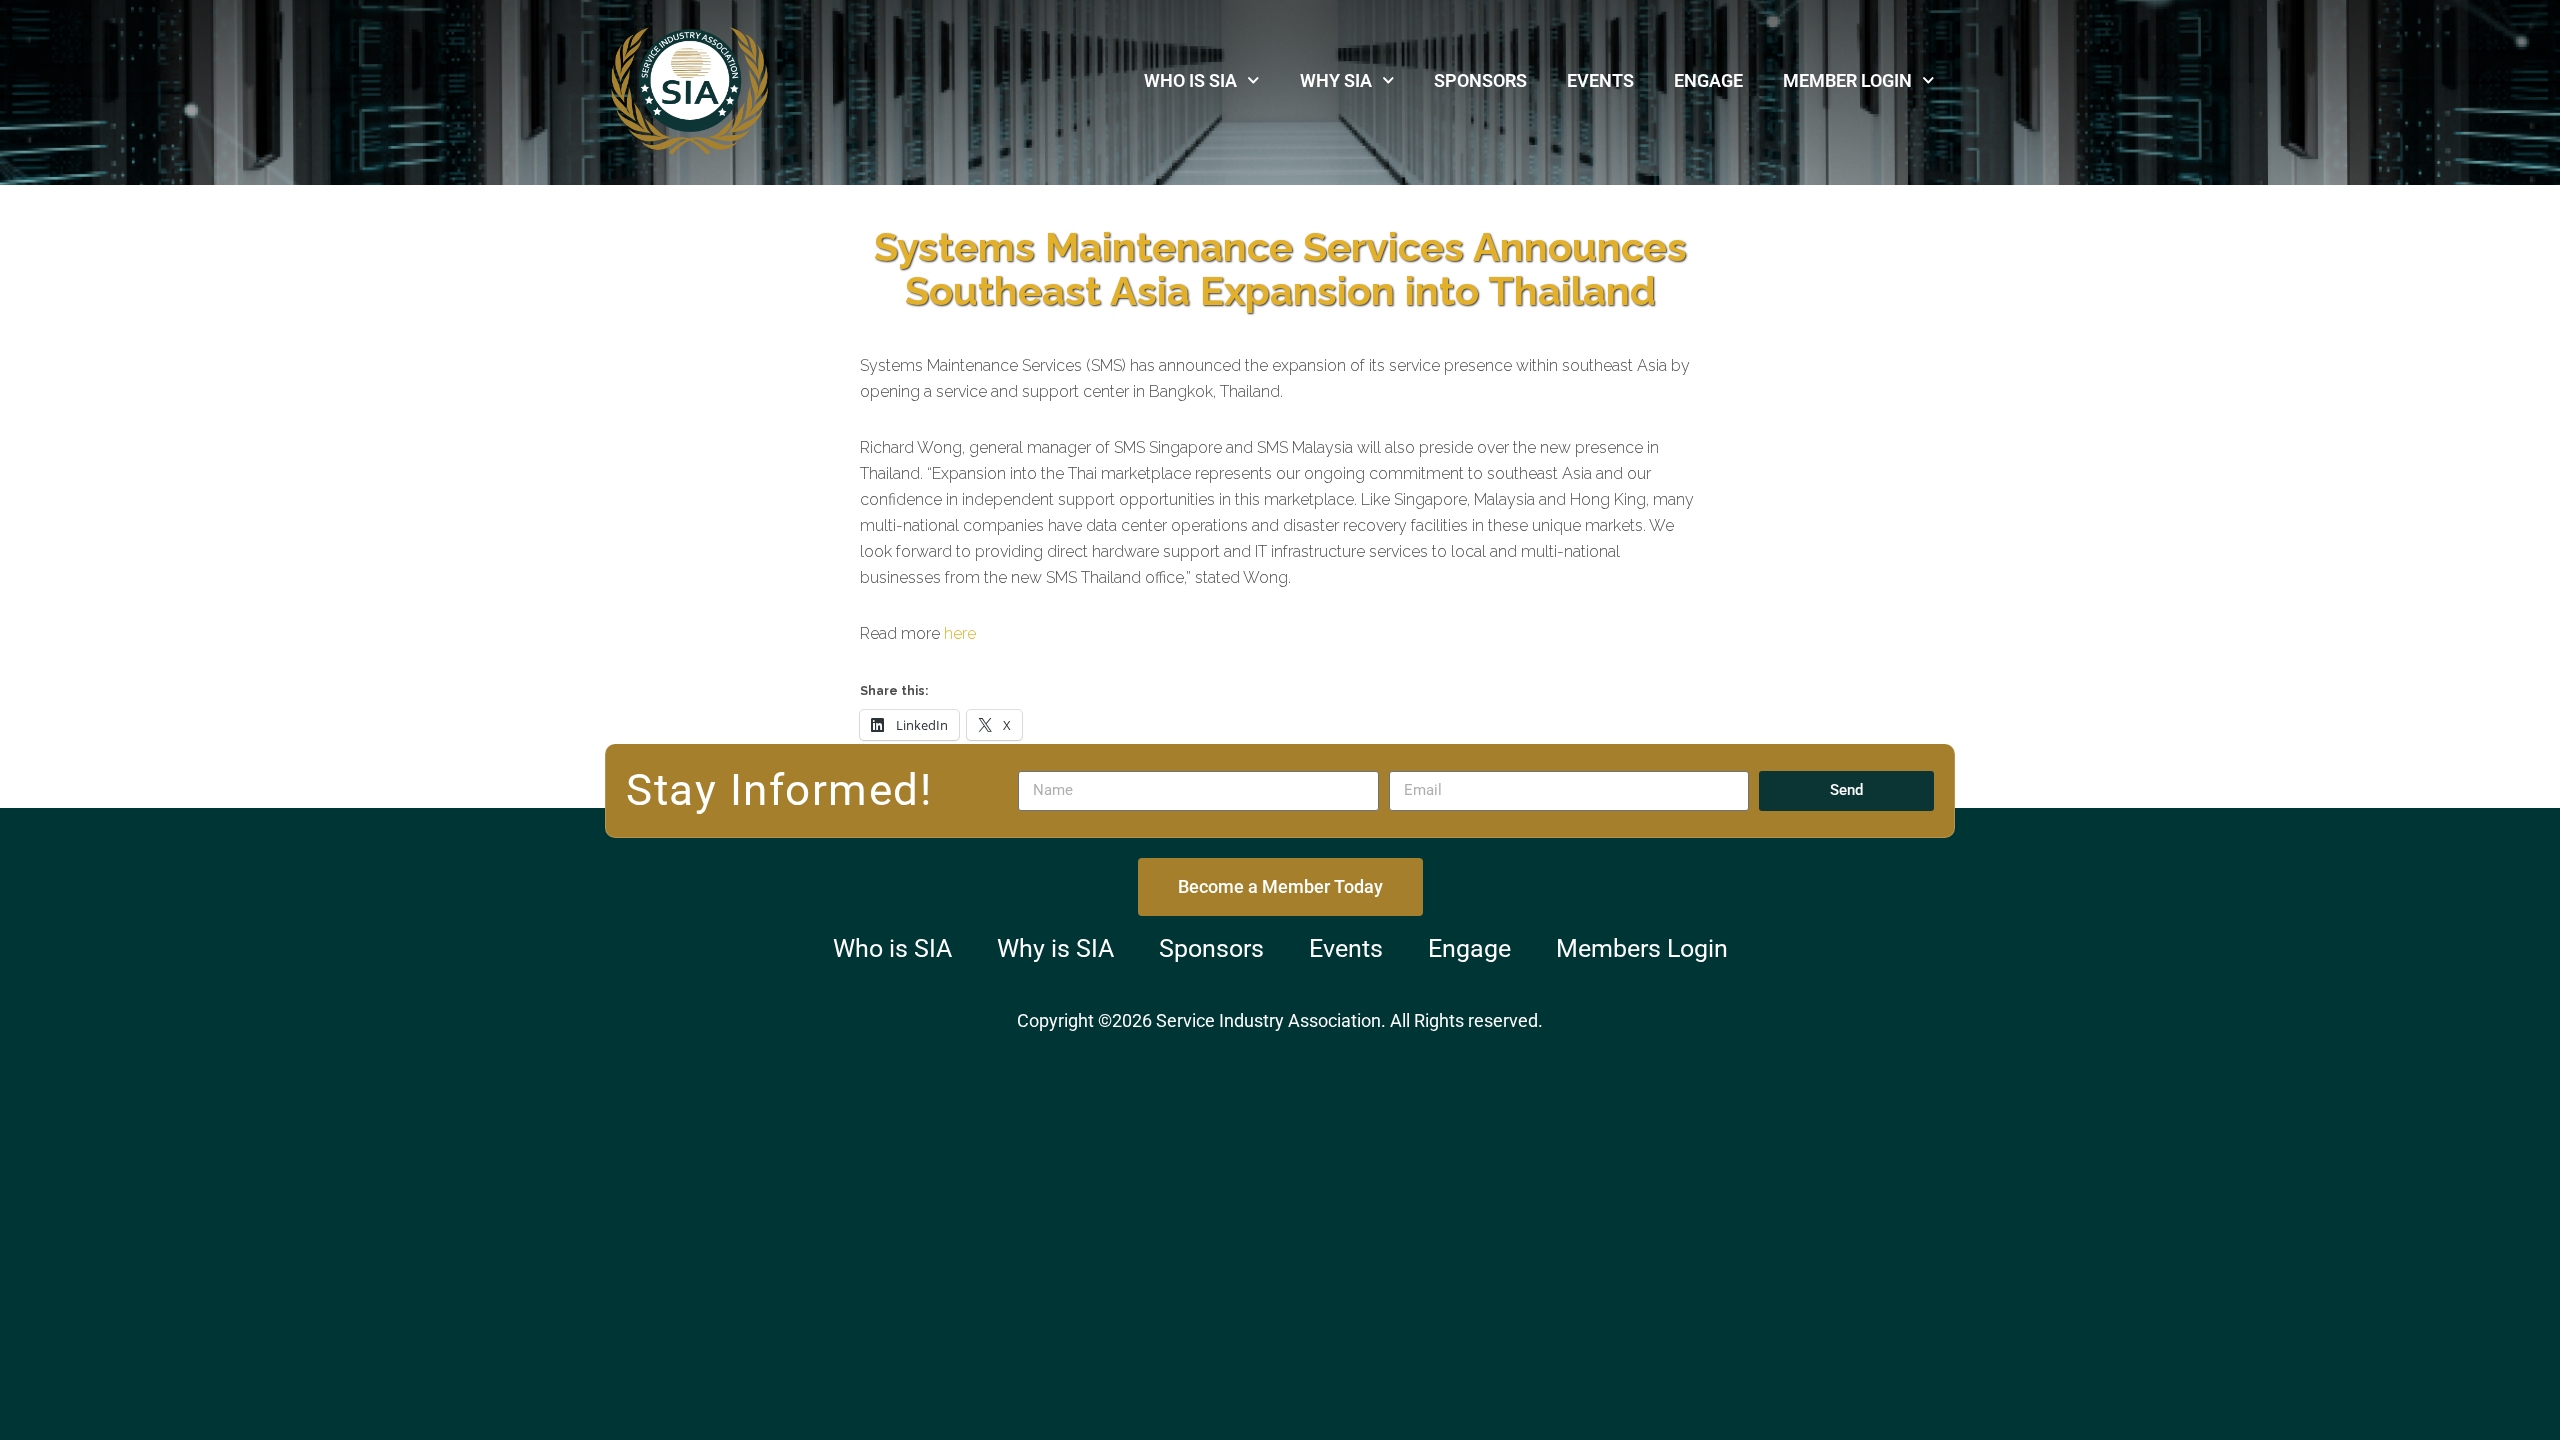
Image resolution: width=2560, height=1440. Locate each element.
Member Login (1847, 80)
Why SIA (1336, 80)
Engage (1708, 80)
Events (1600, 80)
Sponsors (1480, 80)
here (960, 633)
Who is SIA (1190, 80)
